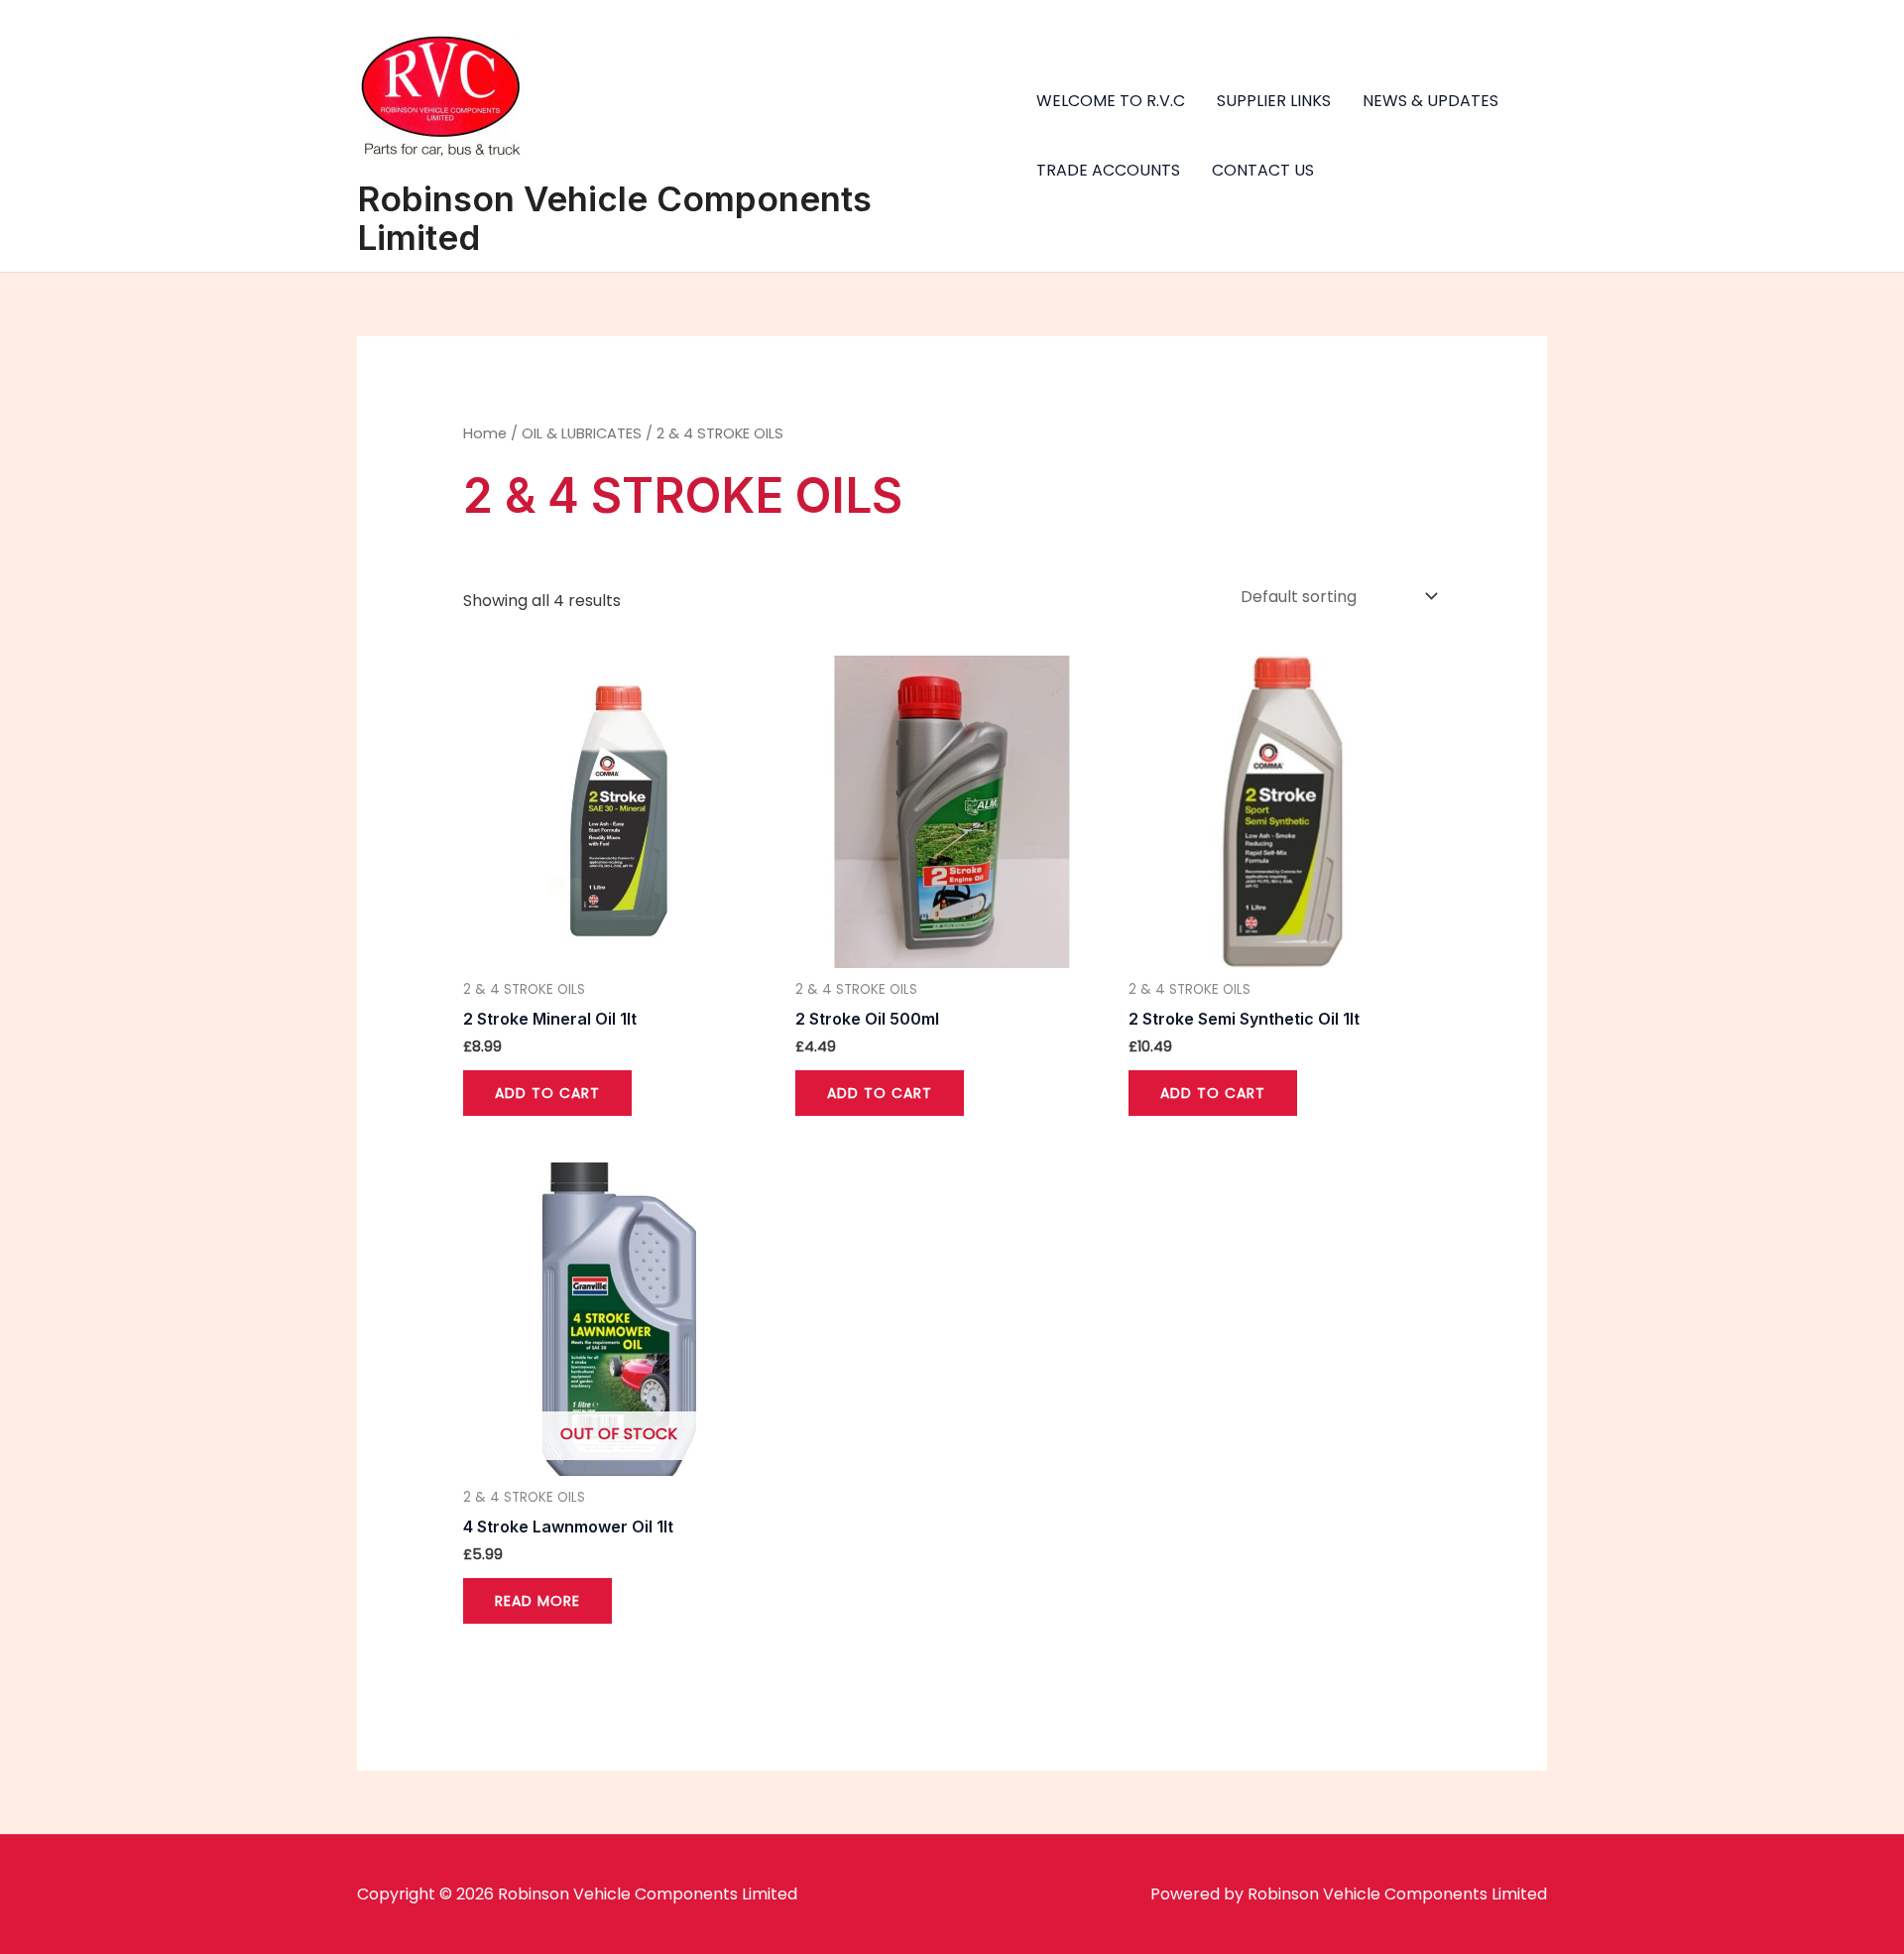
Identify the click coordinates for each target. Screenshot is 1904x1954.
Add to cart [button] (547, 1093)
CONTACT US (1263, 170)
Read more (537, 1601)
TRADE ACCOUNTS (1108, 170)
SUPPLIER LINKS (1274, 101)
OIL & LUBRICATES (582, 433)
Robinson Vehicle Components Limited (614, 218)
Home (485, 433)
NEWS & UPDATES (1430, 101)
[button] (1862, 28)
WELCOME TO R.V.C (1111, 101)
